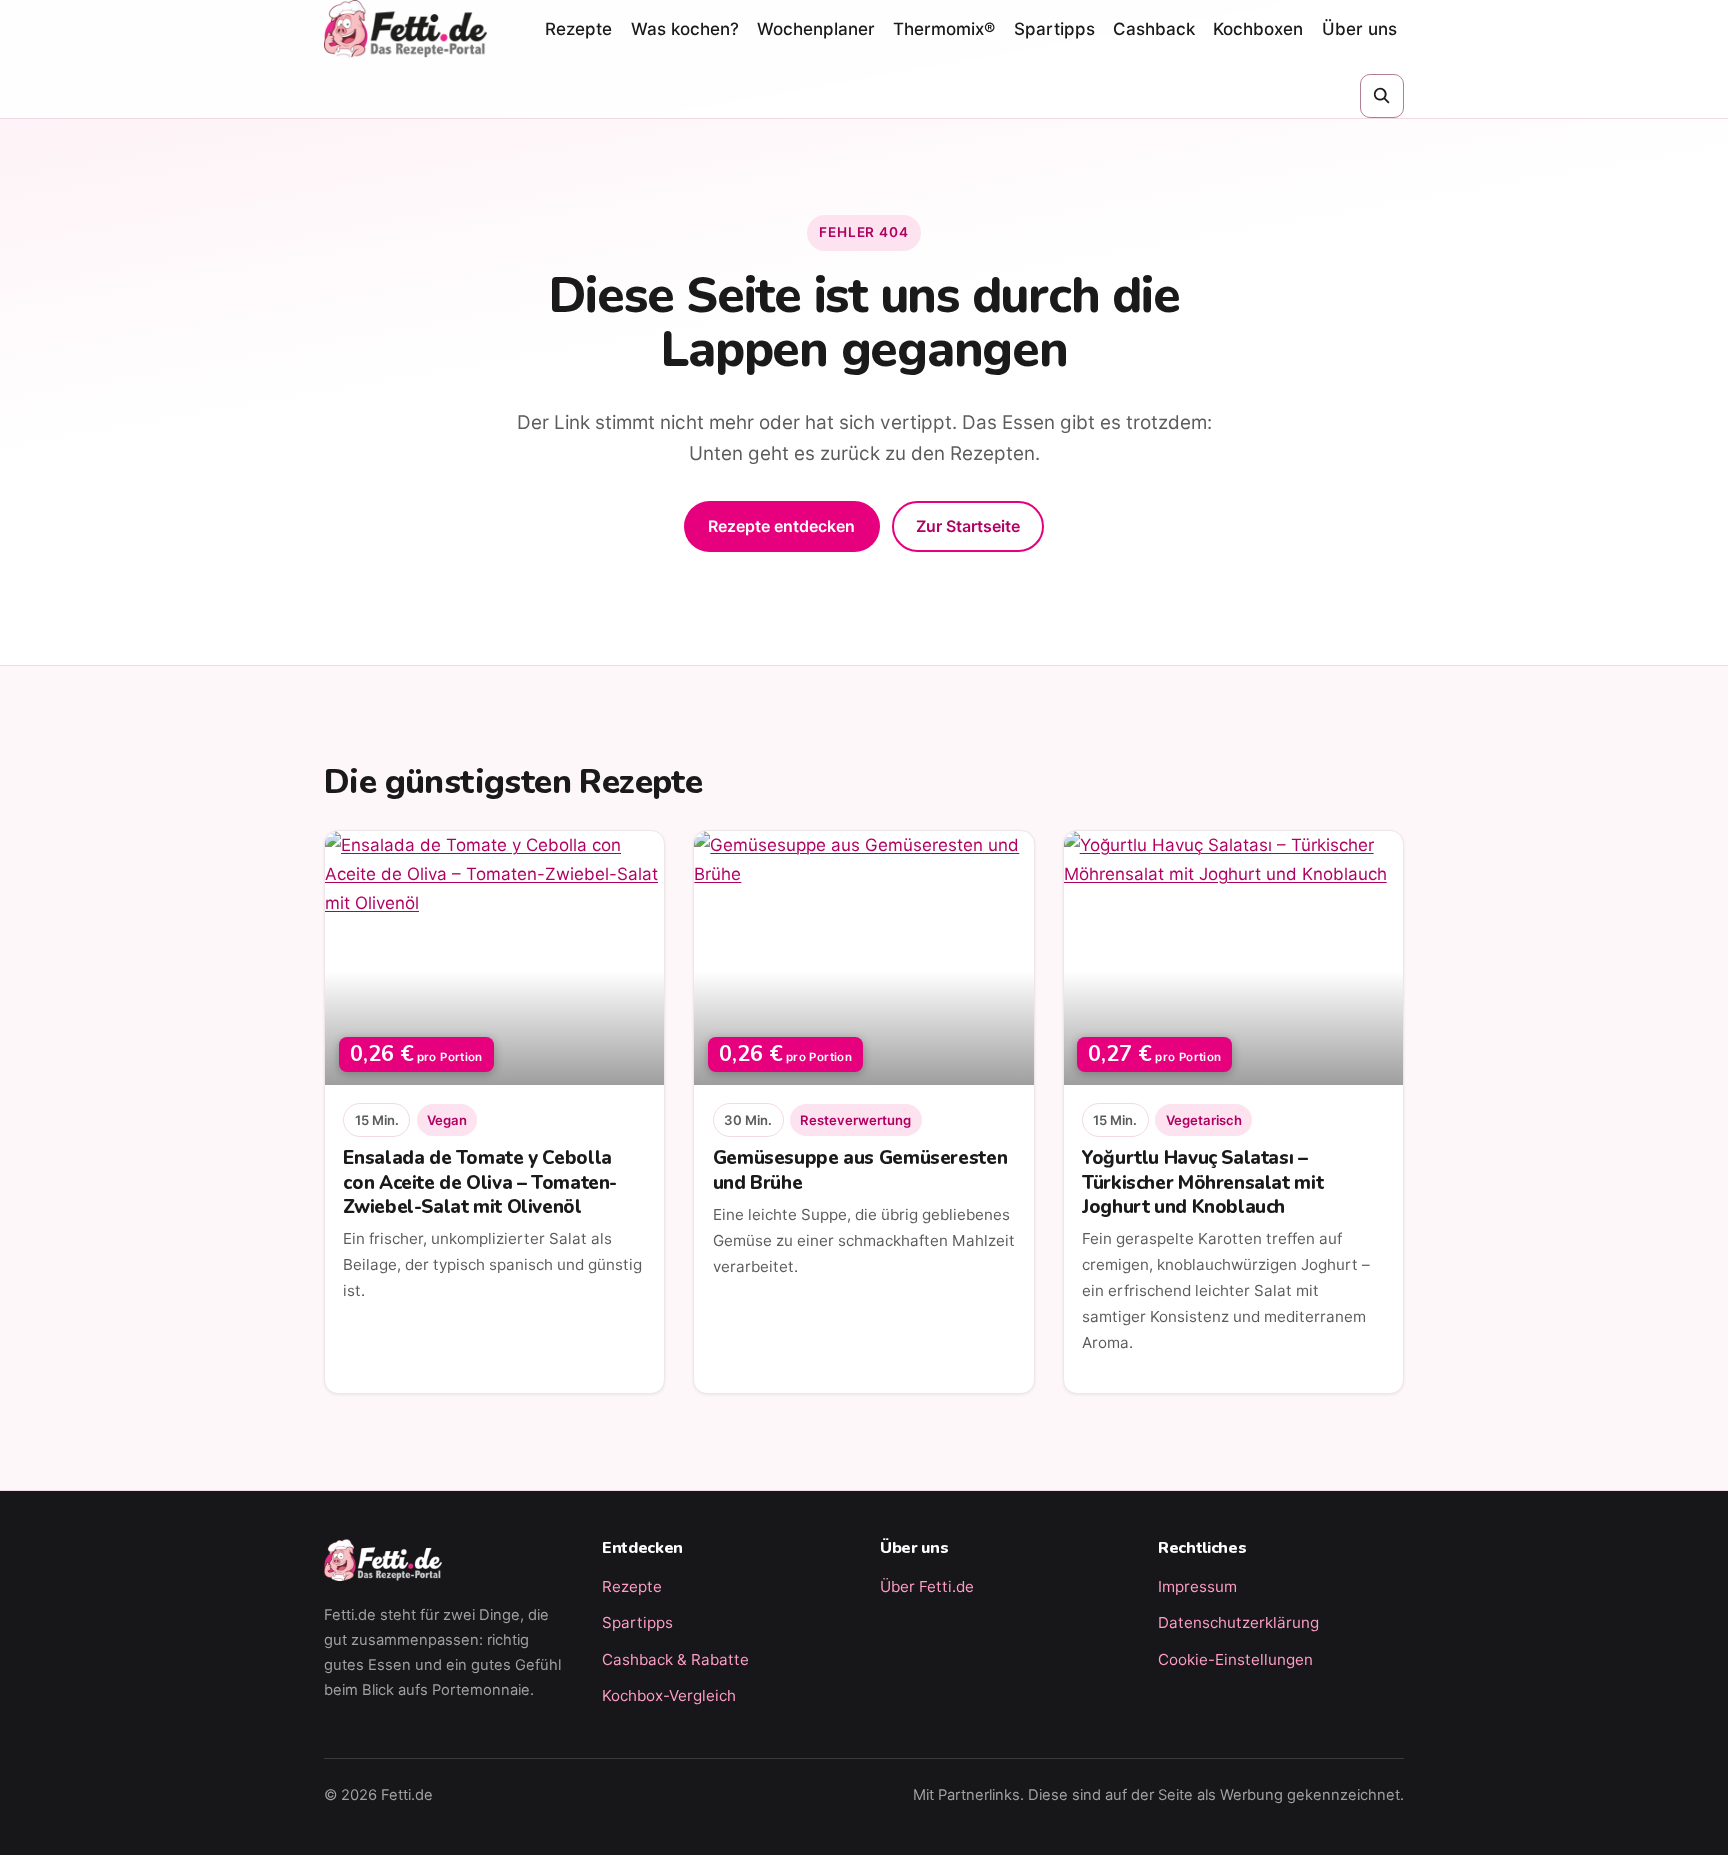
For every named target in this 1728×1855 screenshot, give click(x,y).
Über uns (1359, 29)
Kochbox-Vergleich (669, 1695)
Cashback (1154, 29)
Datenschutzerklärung (1238, 1622)
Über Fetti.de (927, 1586)
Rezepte (578, 29)
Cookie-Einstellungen (1235, 1659)
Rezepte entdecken (781, 526)
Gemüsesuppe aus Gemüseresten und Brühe (860, 1170)
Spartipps (1054, 29)
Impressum (1197, 1586)
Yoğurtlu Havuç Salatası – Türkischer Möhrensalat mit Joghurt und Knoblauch (1202, 1182)
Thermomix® (944, 29)
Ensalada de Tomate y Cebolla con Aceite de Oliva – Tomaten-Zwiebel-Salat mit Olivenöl (480, 1182)
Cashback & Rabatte (675, 1659)
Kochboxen (1258, 29)
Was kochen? (685, 29)
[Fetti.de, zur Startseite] (405, 29)
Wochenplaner (816, 29)
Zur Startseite (968, 526)
